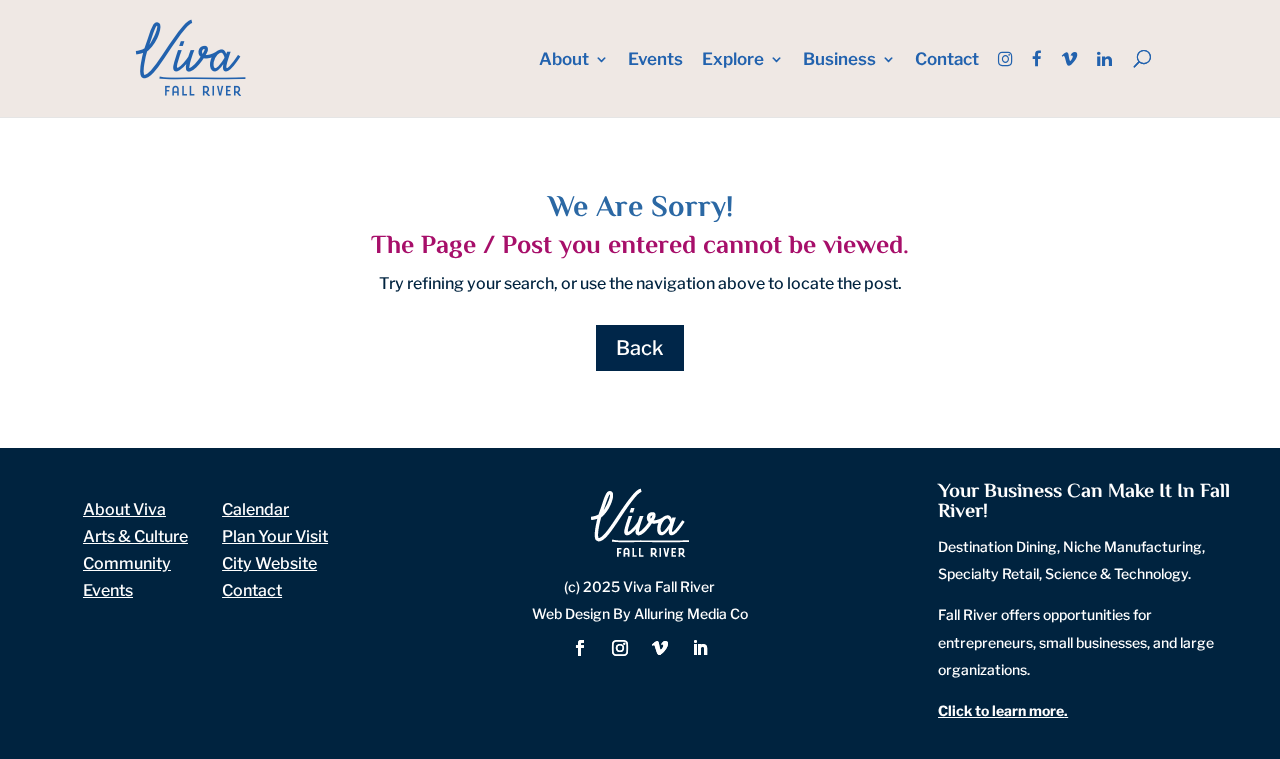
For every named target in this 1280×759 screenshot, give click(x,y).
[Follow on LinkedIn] (700, 648)
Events (655, 60)
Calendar (255, 509)
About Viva (124, 509)
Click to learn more (1001, 710)
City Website (269, 563)
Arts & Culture (135, 536)
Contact (947, 60)
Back (640, 348)
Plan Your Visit (275, 536)
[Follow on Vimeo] (660, 648)
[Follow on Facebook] (580, 648)
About (564, 60)
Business (839, 60)
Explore (733, 60)
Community (127, 563)
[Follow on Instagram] (620, 648)
